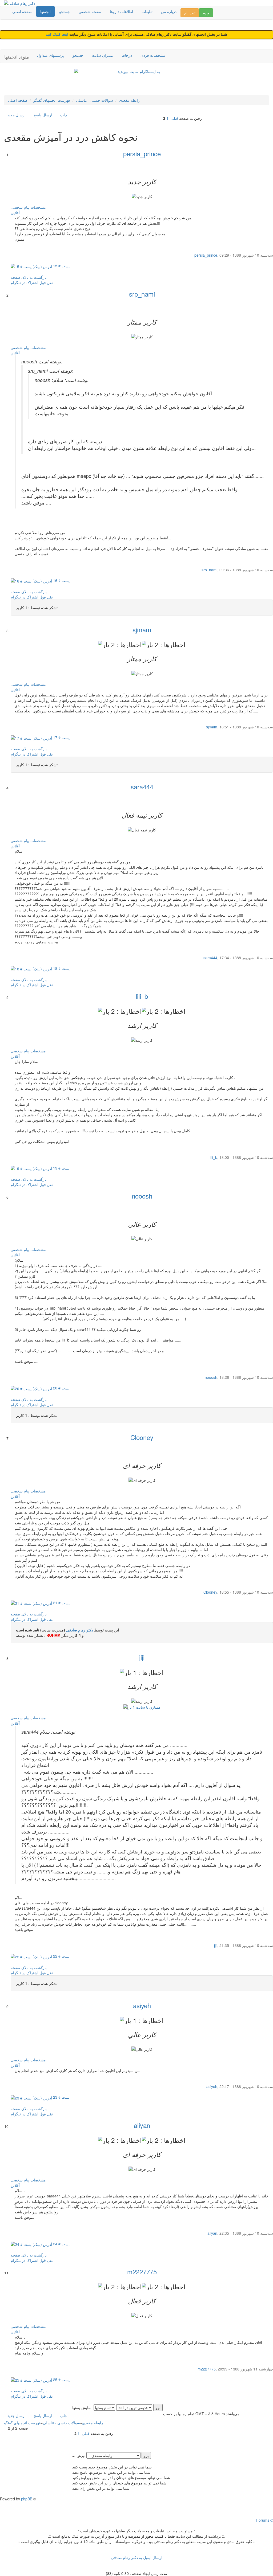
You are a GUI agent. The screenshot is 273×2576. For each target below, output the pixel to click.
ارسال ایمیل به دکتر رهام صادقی (137, 2557)
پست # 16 (61, 580)
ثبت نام (190, 13)
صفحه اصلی (22, 11)
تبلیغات (147, 11)
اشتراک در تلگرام (25, 282)
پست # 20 (61, 1388)
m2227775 (142, 2272)
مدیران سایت (103, 55)
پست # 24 (61, 2244)
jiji (142, 1657)
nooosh (142, 1196)
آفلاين (15, 212)
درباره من (169, 11)
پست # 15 (61, 266)
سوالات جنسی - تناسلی (95, 100)
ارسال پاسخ (43, 115)
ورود (206, 13)
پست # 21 (61, 1603)
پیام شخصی (20, 207)
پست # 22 (61, 1956)
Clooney (142, 1437)
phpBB (27, 2499)
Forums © (265, 2520)
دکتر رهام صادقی (80, 1630)
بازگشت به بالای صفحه (29, 277)
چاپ (64, 115)
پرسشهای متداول (51, 55)
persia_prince (142, 153)
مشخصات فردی (153, 55)
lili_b (142, 996)
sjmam (142, 629)
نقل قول (46, 282)
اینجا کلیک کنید (58, 34)
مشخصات (38, 207)
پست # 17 (61, 737)
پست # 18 (61, 968)
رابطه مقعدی (129, 100)
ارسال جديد (17, 115)
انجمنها (45, 11)
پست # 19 (61, 1168)
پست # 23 (61, 2097)
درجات (127, 55)
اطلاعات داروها (121, 11)
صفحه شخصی (90, 11)
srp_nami (142, 294)
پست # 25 (61, 2380)
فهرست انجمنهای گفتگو (52, 100)
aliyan (142, 2125)
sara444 (142, 787)
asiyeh (142, 2005)
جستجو (65, 11)
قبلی (174, 118)
